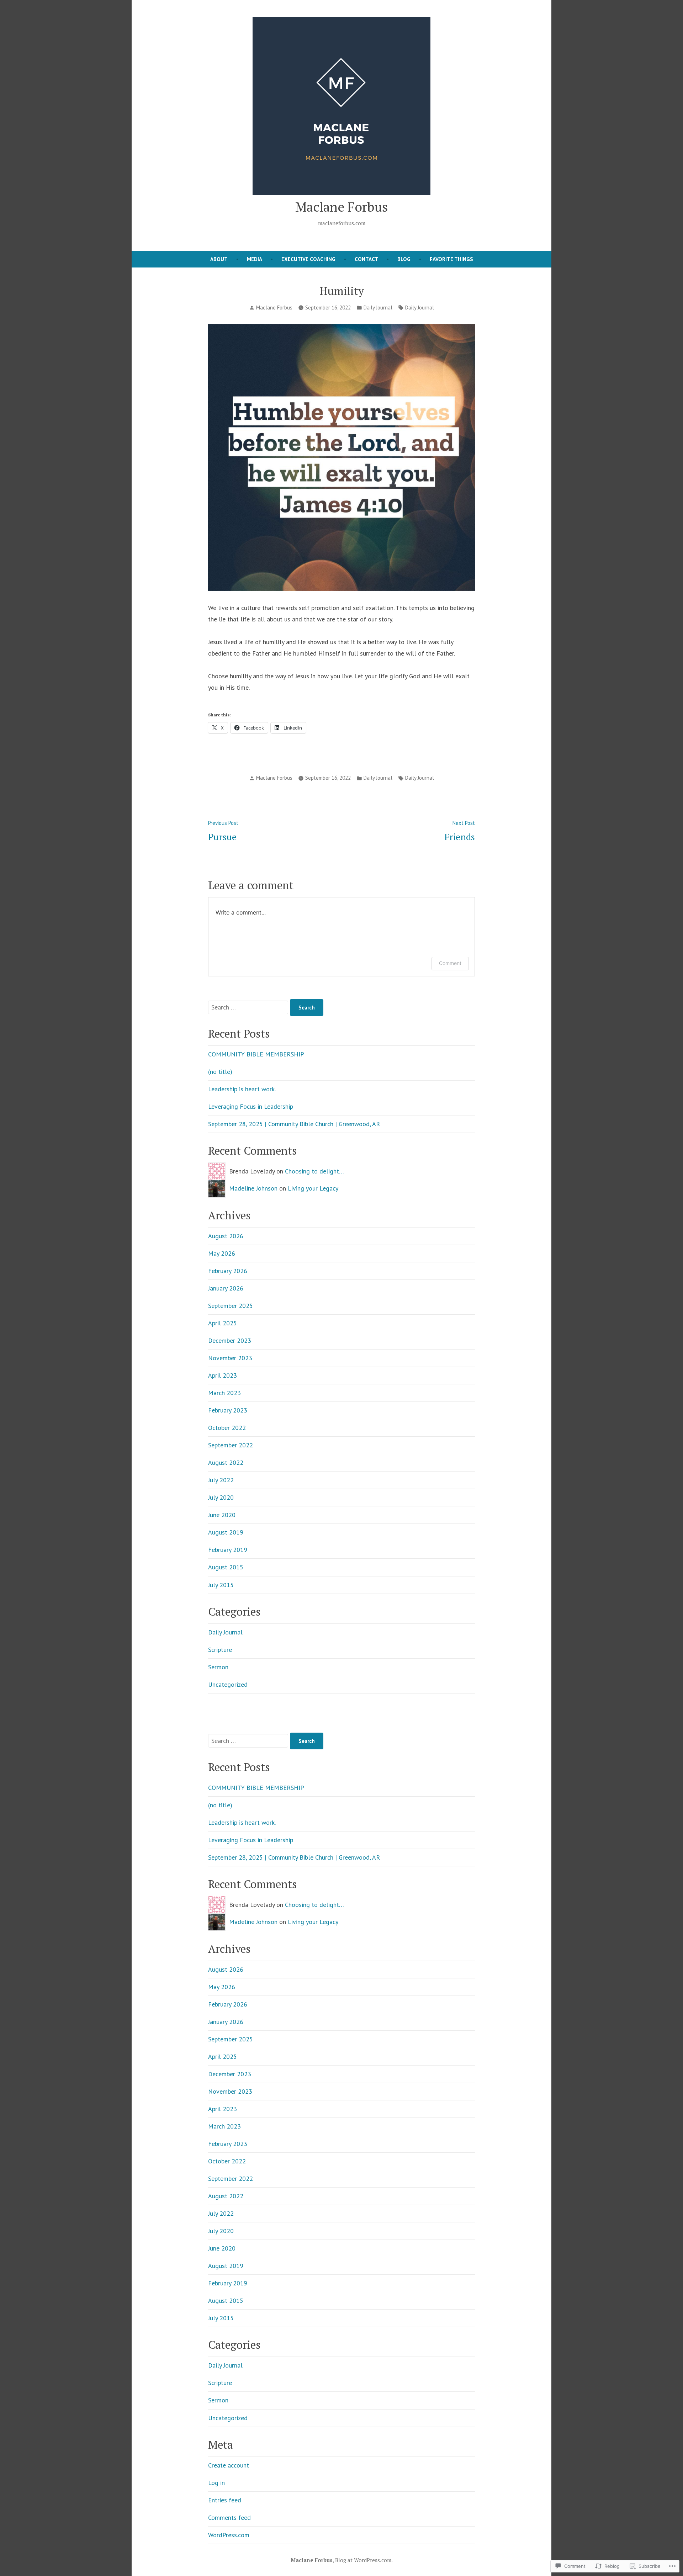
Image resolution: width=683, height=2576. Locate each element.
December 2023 (230, 1340)
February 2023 (228, 1410)
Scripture (220, 1650)
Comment (450, 963)
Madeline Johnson (253, 1188)
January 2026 (226, 1288)
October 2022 (227, 1428)
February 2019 (228, 1550)
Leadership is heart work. (242, 1089)
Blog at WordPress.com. (364, 2560)
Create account (229, 2465)
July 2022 (221, 1480)
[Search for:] (249, 1007)
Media (255, 259)
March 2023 (224, 1393)
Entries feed (225, 2500)
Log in (216, 2483)
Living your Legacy (313, 1188)
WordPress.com (229, 2535)
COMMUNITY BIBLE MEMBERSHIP (256, 1054)
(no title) (220, 1072)
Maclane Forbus (341, 207)
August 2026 (226, 1236)
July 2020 (221, 1497)
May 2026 (222, 1253)
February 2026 (228, 1271)
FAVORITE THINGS (451, 259)
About (219, 259)
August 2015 (226, 1567)
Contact (366, 259)
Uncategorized (228, 1684)
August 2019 (226, 1532)
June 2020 (222, 1515)
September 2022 (231, 1445)
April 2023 (223, 1375)
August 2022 (226, 1462)
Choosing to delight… (314, 1171)
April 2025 (223, 1323)
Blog (404, 259)
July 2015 (221, 1585)
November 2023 (230, 1358)
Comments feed (229, 2517)
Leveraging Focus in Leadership (251, 1106)
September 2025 (231, 1306)
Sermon (218, 1667)
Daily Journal (378, 308)
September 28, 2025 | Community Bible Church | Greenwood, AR (294, 1124)
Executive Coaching (308, 259)
